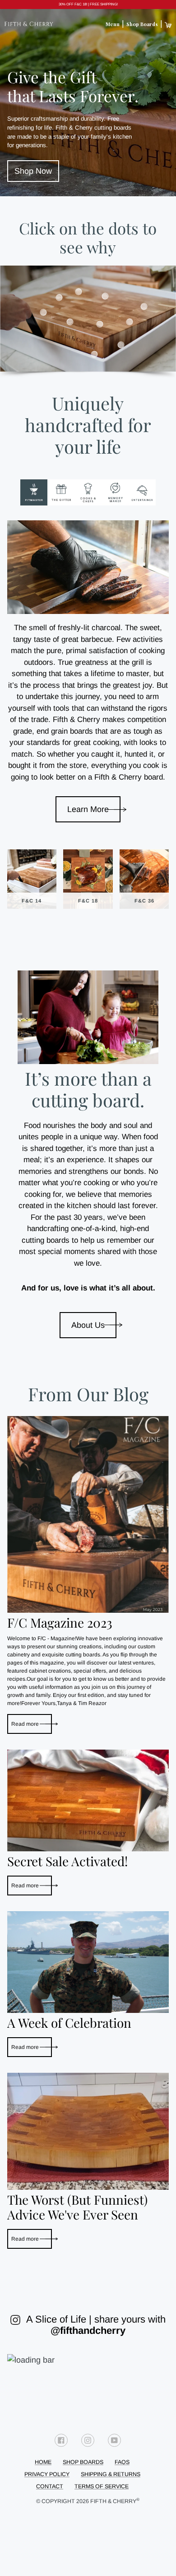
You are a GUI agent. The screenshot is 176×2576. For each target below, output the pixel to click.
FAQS (122, 2462)
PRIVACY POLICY (47, 2474)
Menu (113, 24)
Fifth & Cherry (115, 2501)
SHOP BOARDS (83, 2462)
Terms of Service (102, 2486)
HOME (43, 2462)
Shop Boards (142, 24)
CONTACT (50, 2486)
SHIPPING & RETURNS (111, 2474)
